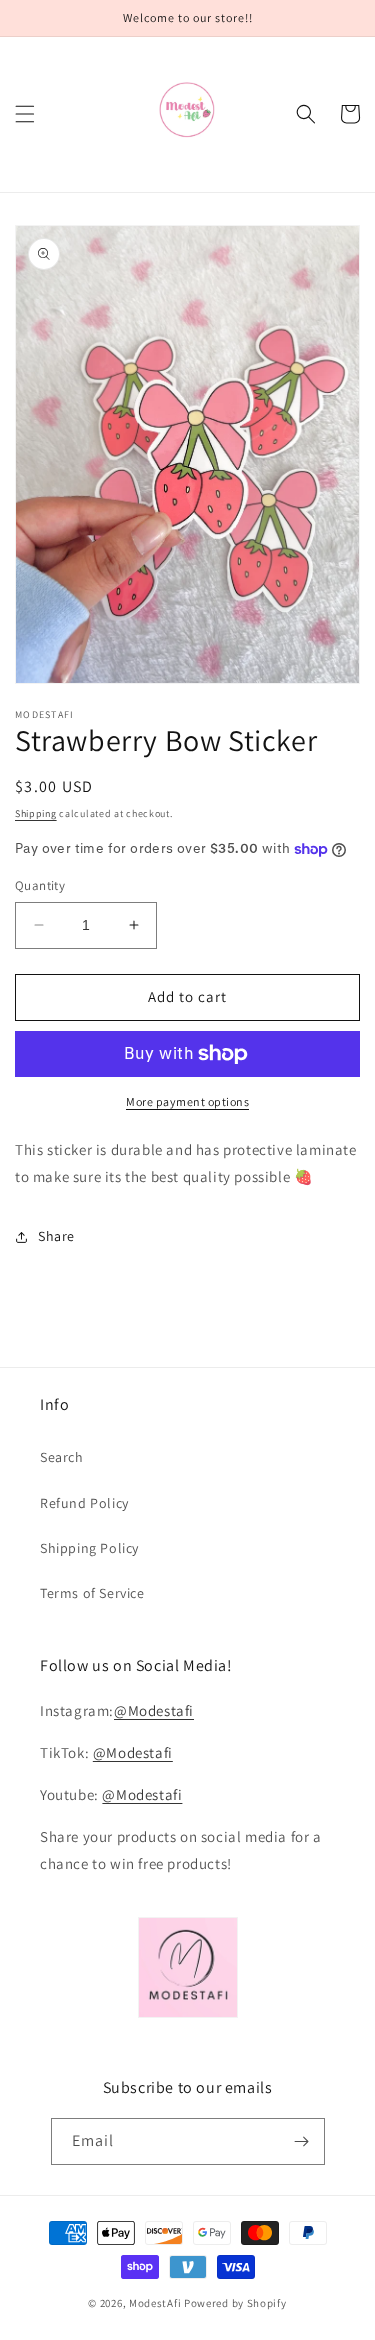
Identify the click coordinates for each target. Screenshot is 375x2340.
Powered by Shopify (235, 2303)
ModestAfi (155, 2303)
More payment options (187, 1101)
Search (62, 1457)
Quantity (40, 885)
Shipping (36, 813)
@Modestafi (154, 1710)
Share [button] (56, 1236)
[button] (25, 114)
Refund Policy (84, 1503)
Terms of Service (92, 1593)
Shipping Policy (89, 1548)
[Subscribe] (302, 2141)
